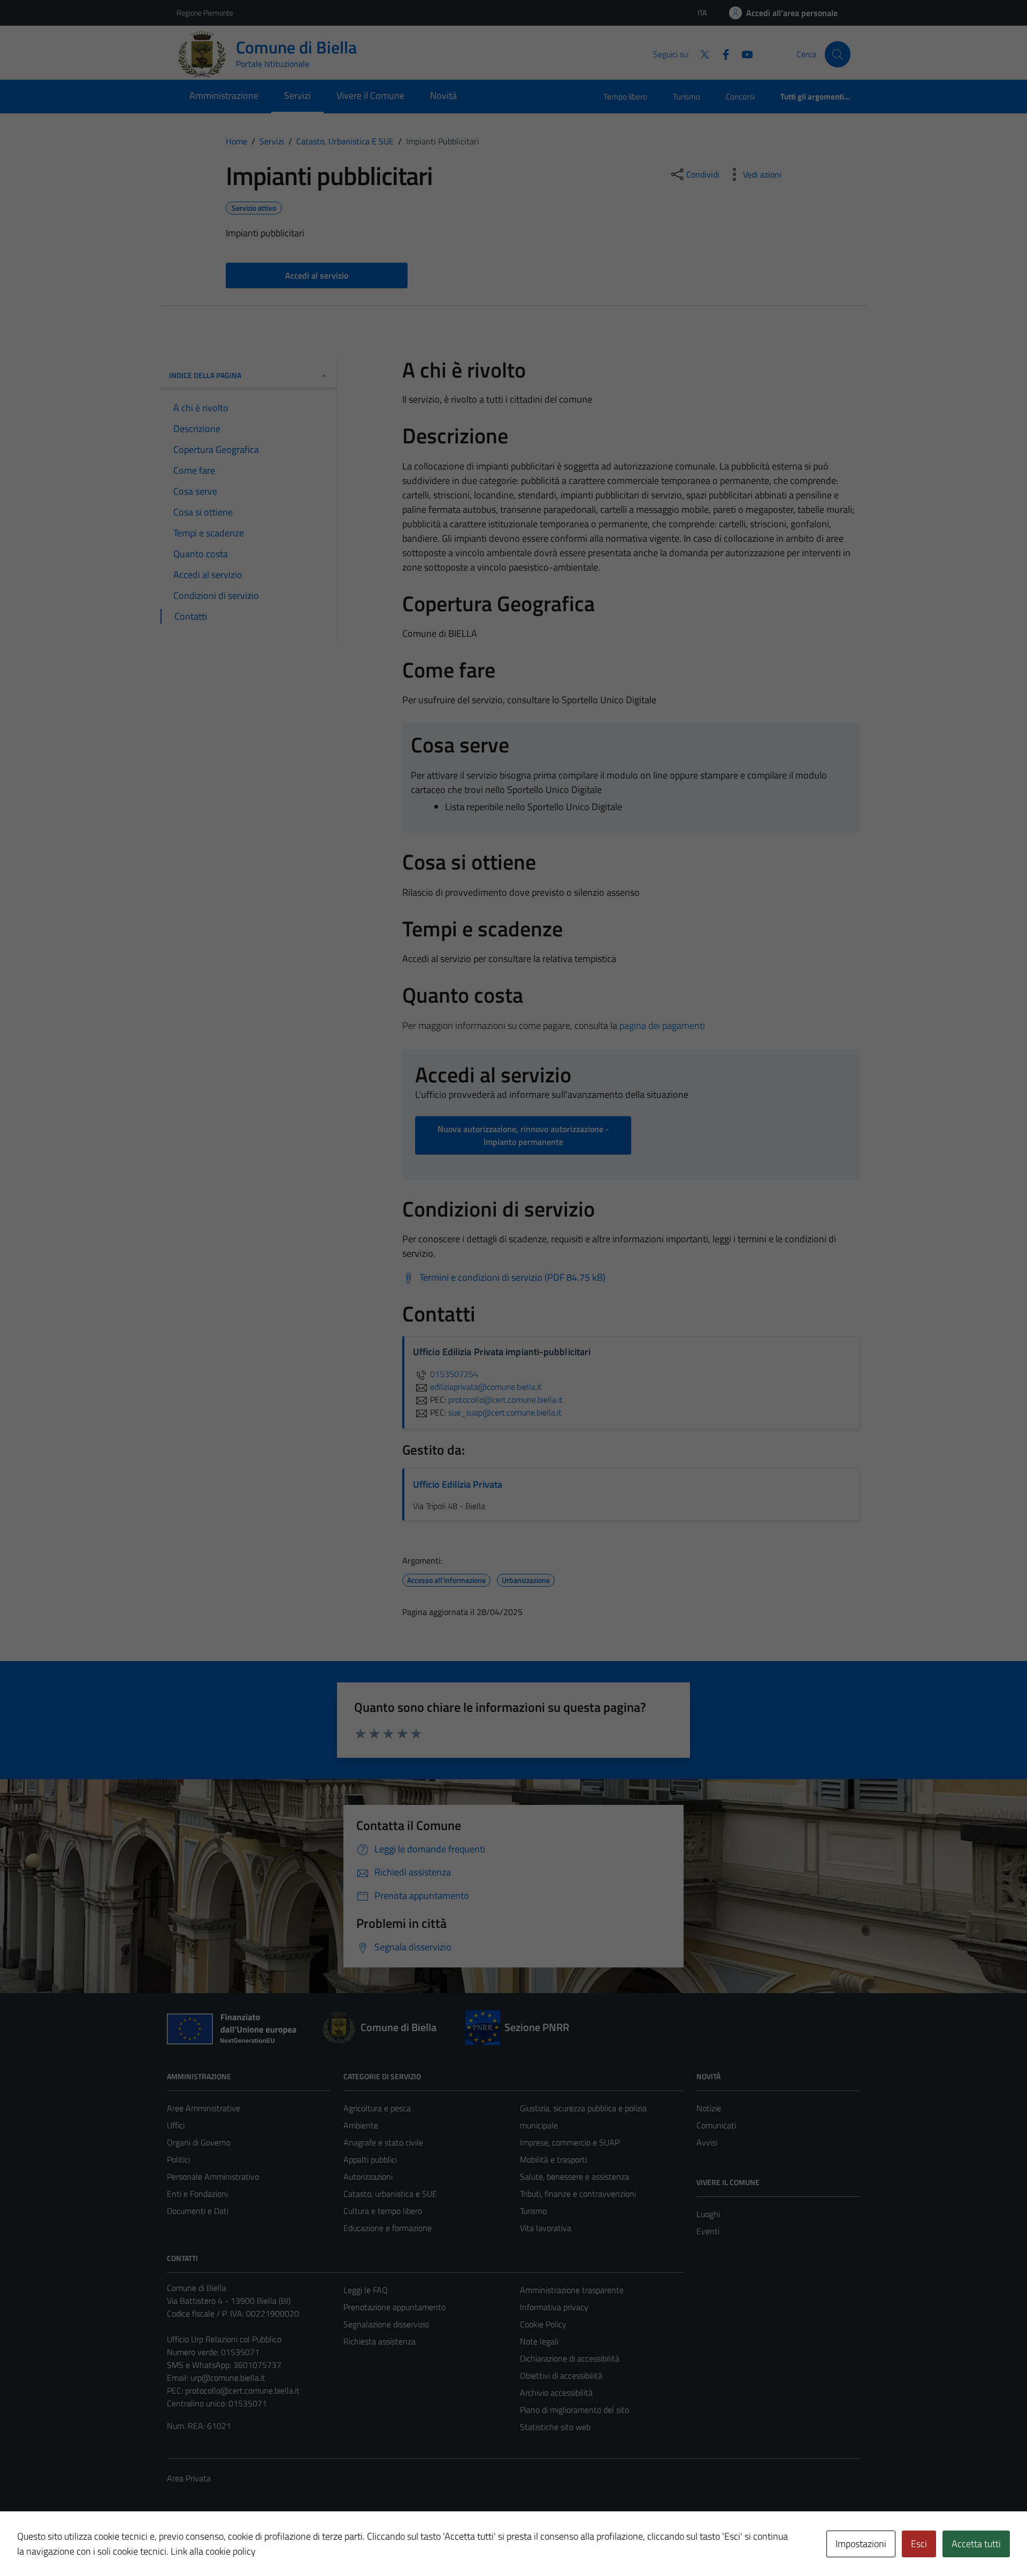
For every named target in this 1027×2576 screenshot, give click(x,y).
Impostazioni (861, 2544)
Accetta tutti (976, 2544)
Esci (919, 2544)
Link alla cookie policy (213, 2551)
